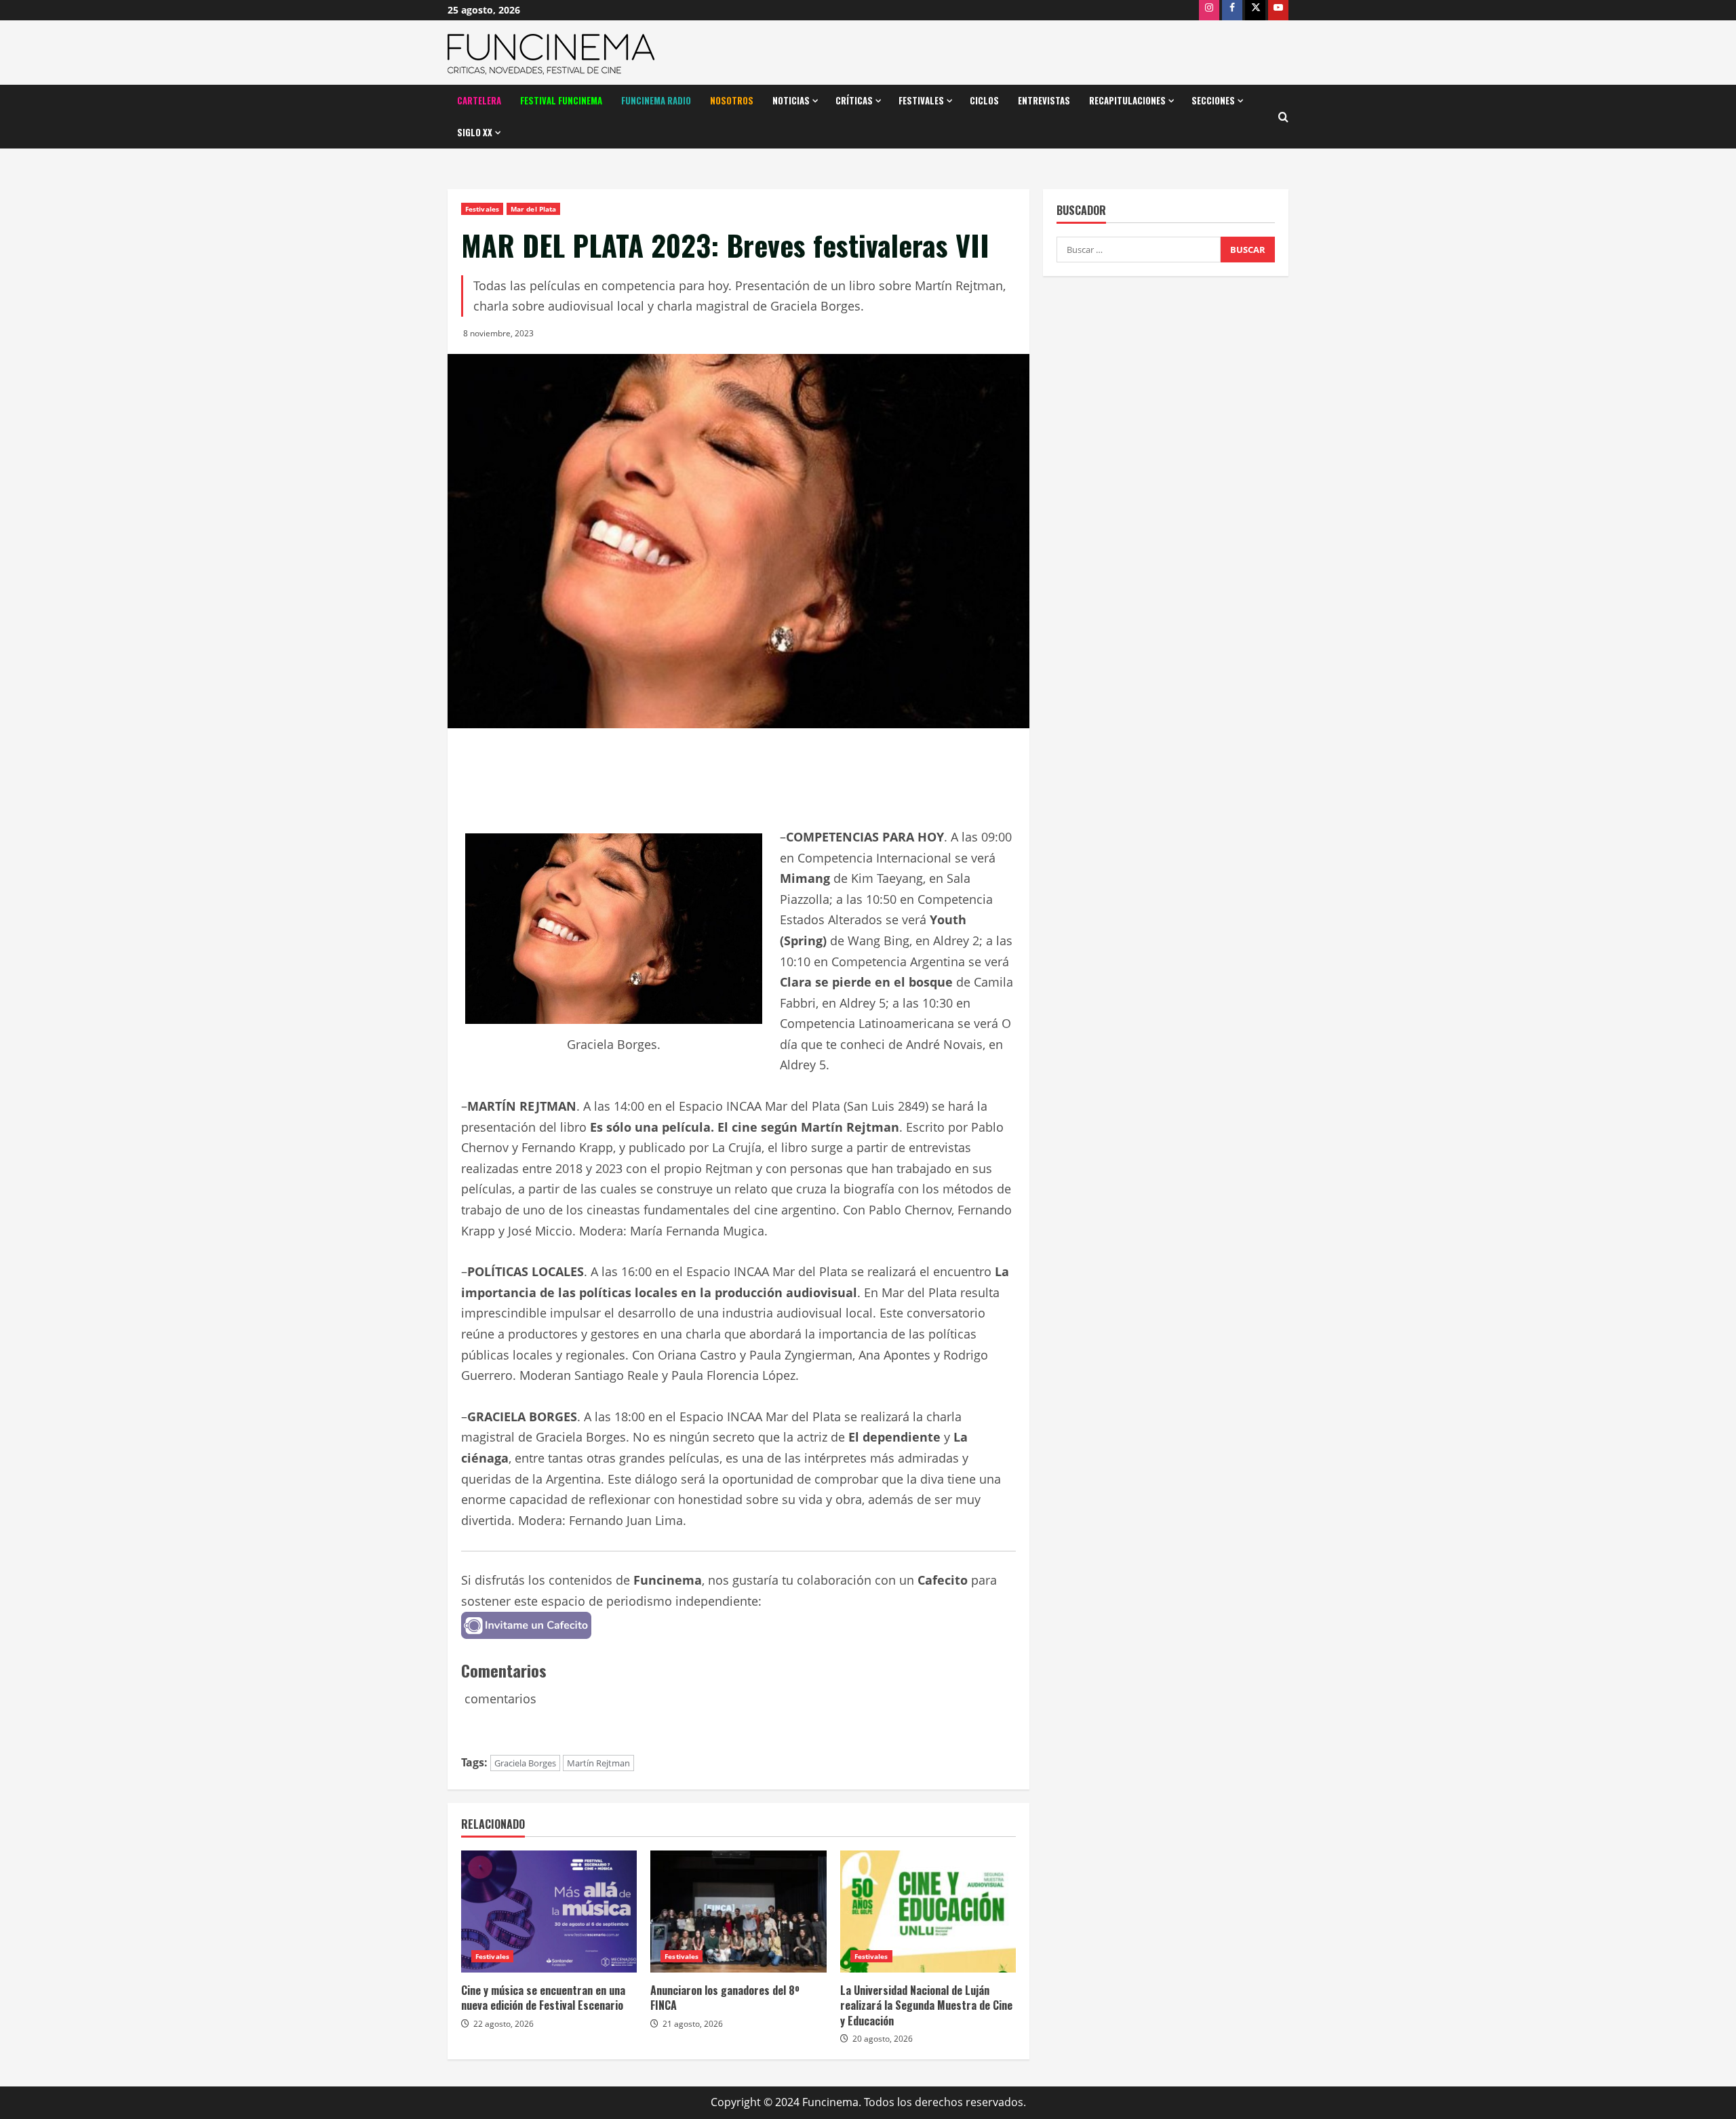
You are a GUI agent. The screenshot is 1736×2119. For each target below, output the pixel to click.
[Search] (1283, 117)
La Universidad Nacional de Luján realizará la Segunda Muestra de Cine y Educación (926, 2005)
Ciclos (984, 100)
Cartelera (479, 100)
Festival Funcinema (561, 100)
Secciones (1213, 100)
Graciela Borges (525, 1763)
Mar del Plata (533, 209)
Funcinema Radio (656, 100)
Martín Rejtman (598, 1763)
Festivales (921, 100)
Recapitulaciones (1127, 100)
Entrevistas (1044, 100)
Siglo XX (475, 132)
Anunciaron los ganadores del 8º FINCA (725, 1998)
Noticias (791, 100)
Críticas (854, 100)
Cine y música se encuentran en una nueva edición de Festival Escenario (543, 1998)
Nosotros (732, 100)
